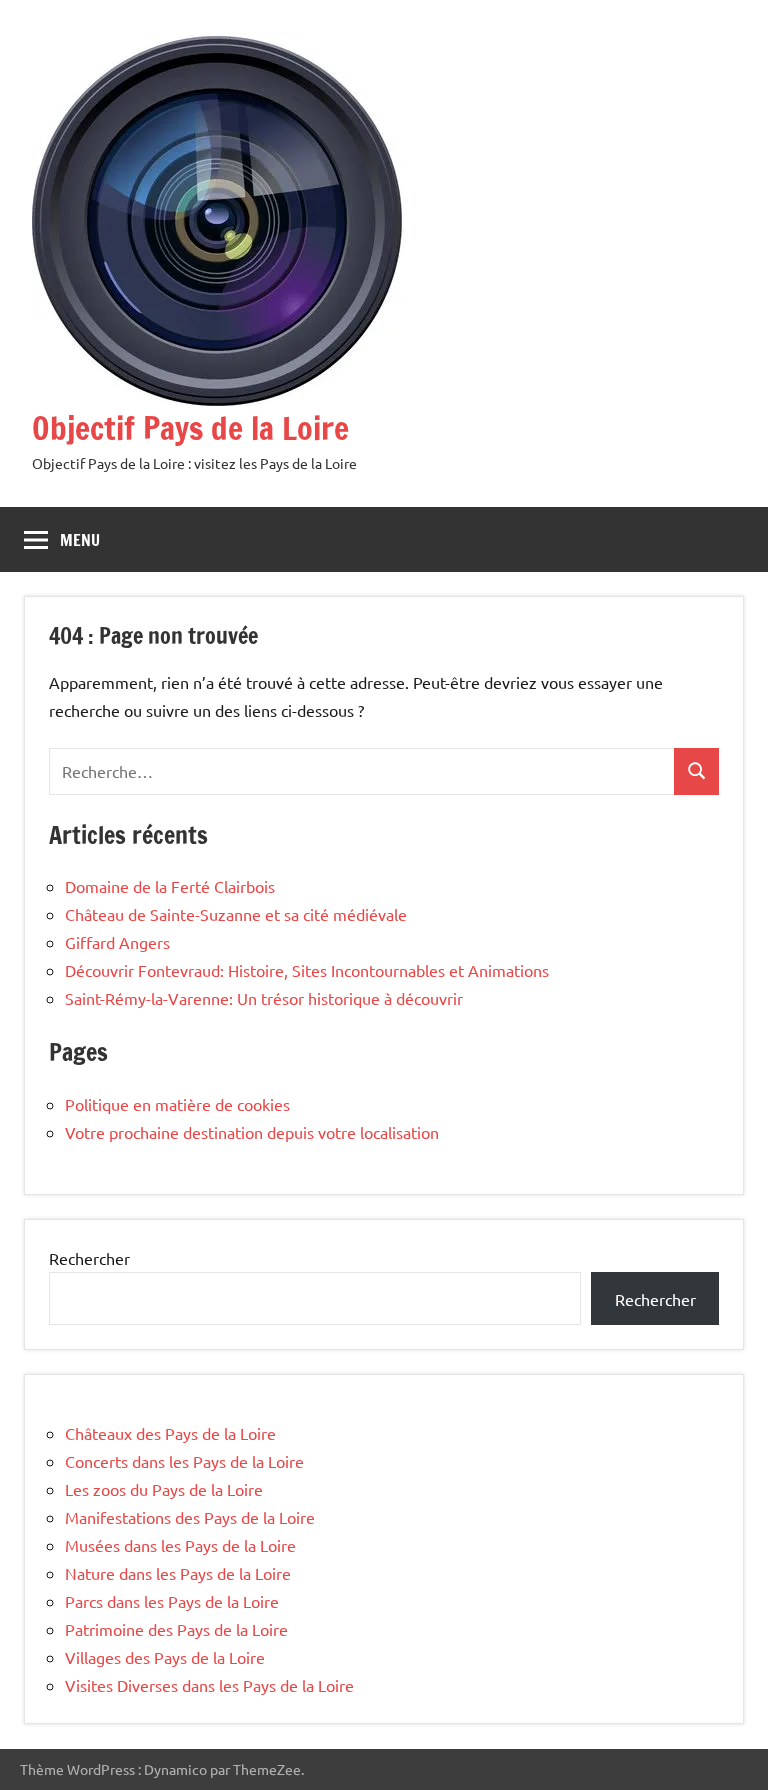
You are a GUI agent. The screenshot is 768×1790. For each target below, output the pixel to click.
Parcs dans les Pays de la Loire (172, 1601)
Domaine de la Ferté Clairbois (170, 886)
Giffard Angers (117, 942)
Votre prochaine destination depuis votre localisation (252, 1132)
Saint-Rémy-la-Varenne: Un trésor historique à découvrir (264, 998)
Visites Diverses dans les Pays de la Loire (209, 1685)
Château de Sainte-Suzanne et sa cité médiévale (236, 914)
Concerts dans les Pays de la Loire (184, 1461)
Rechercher (89, 1258)
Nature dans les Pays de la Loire (178, 1573)
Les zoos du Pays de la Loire (164, 1489)
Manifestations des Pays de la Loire (190, 1517)
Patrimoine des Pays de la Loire (176, 1629)
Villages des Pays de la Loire (165, 1657)
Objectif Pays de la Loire (190, 428)
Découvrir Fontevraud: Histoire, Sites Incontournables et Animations (307, 970)
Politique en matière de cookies (177, 1104)
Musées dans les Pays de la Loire (180, 1545)
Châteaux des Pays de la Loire (170, 1433)
